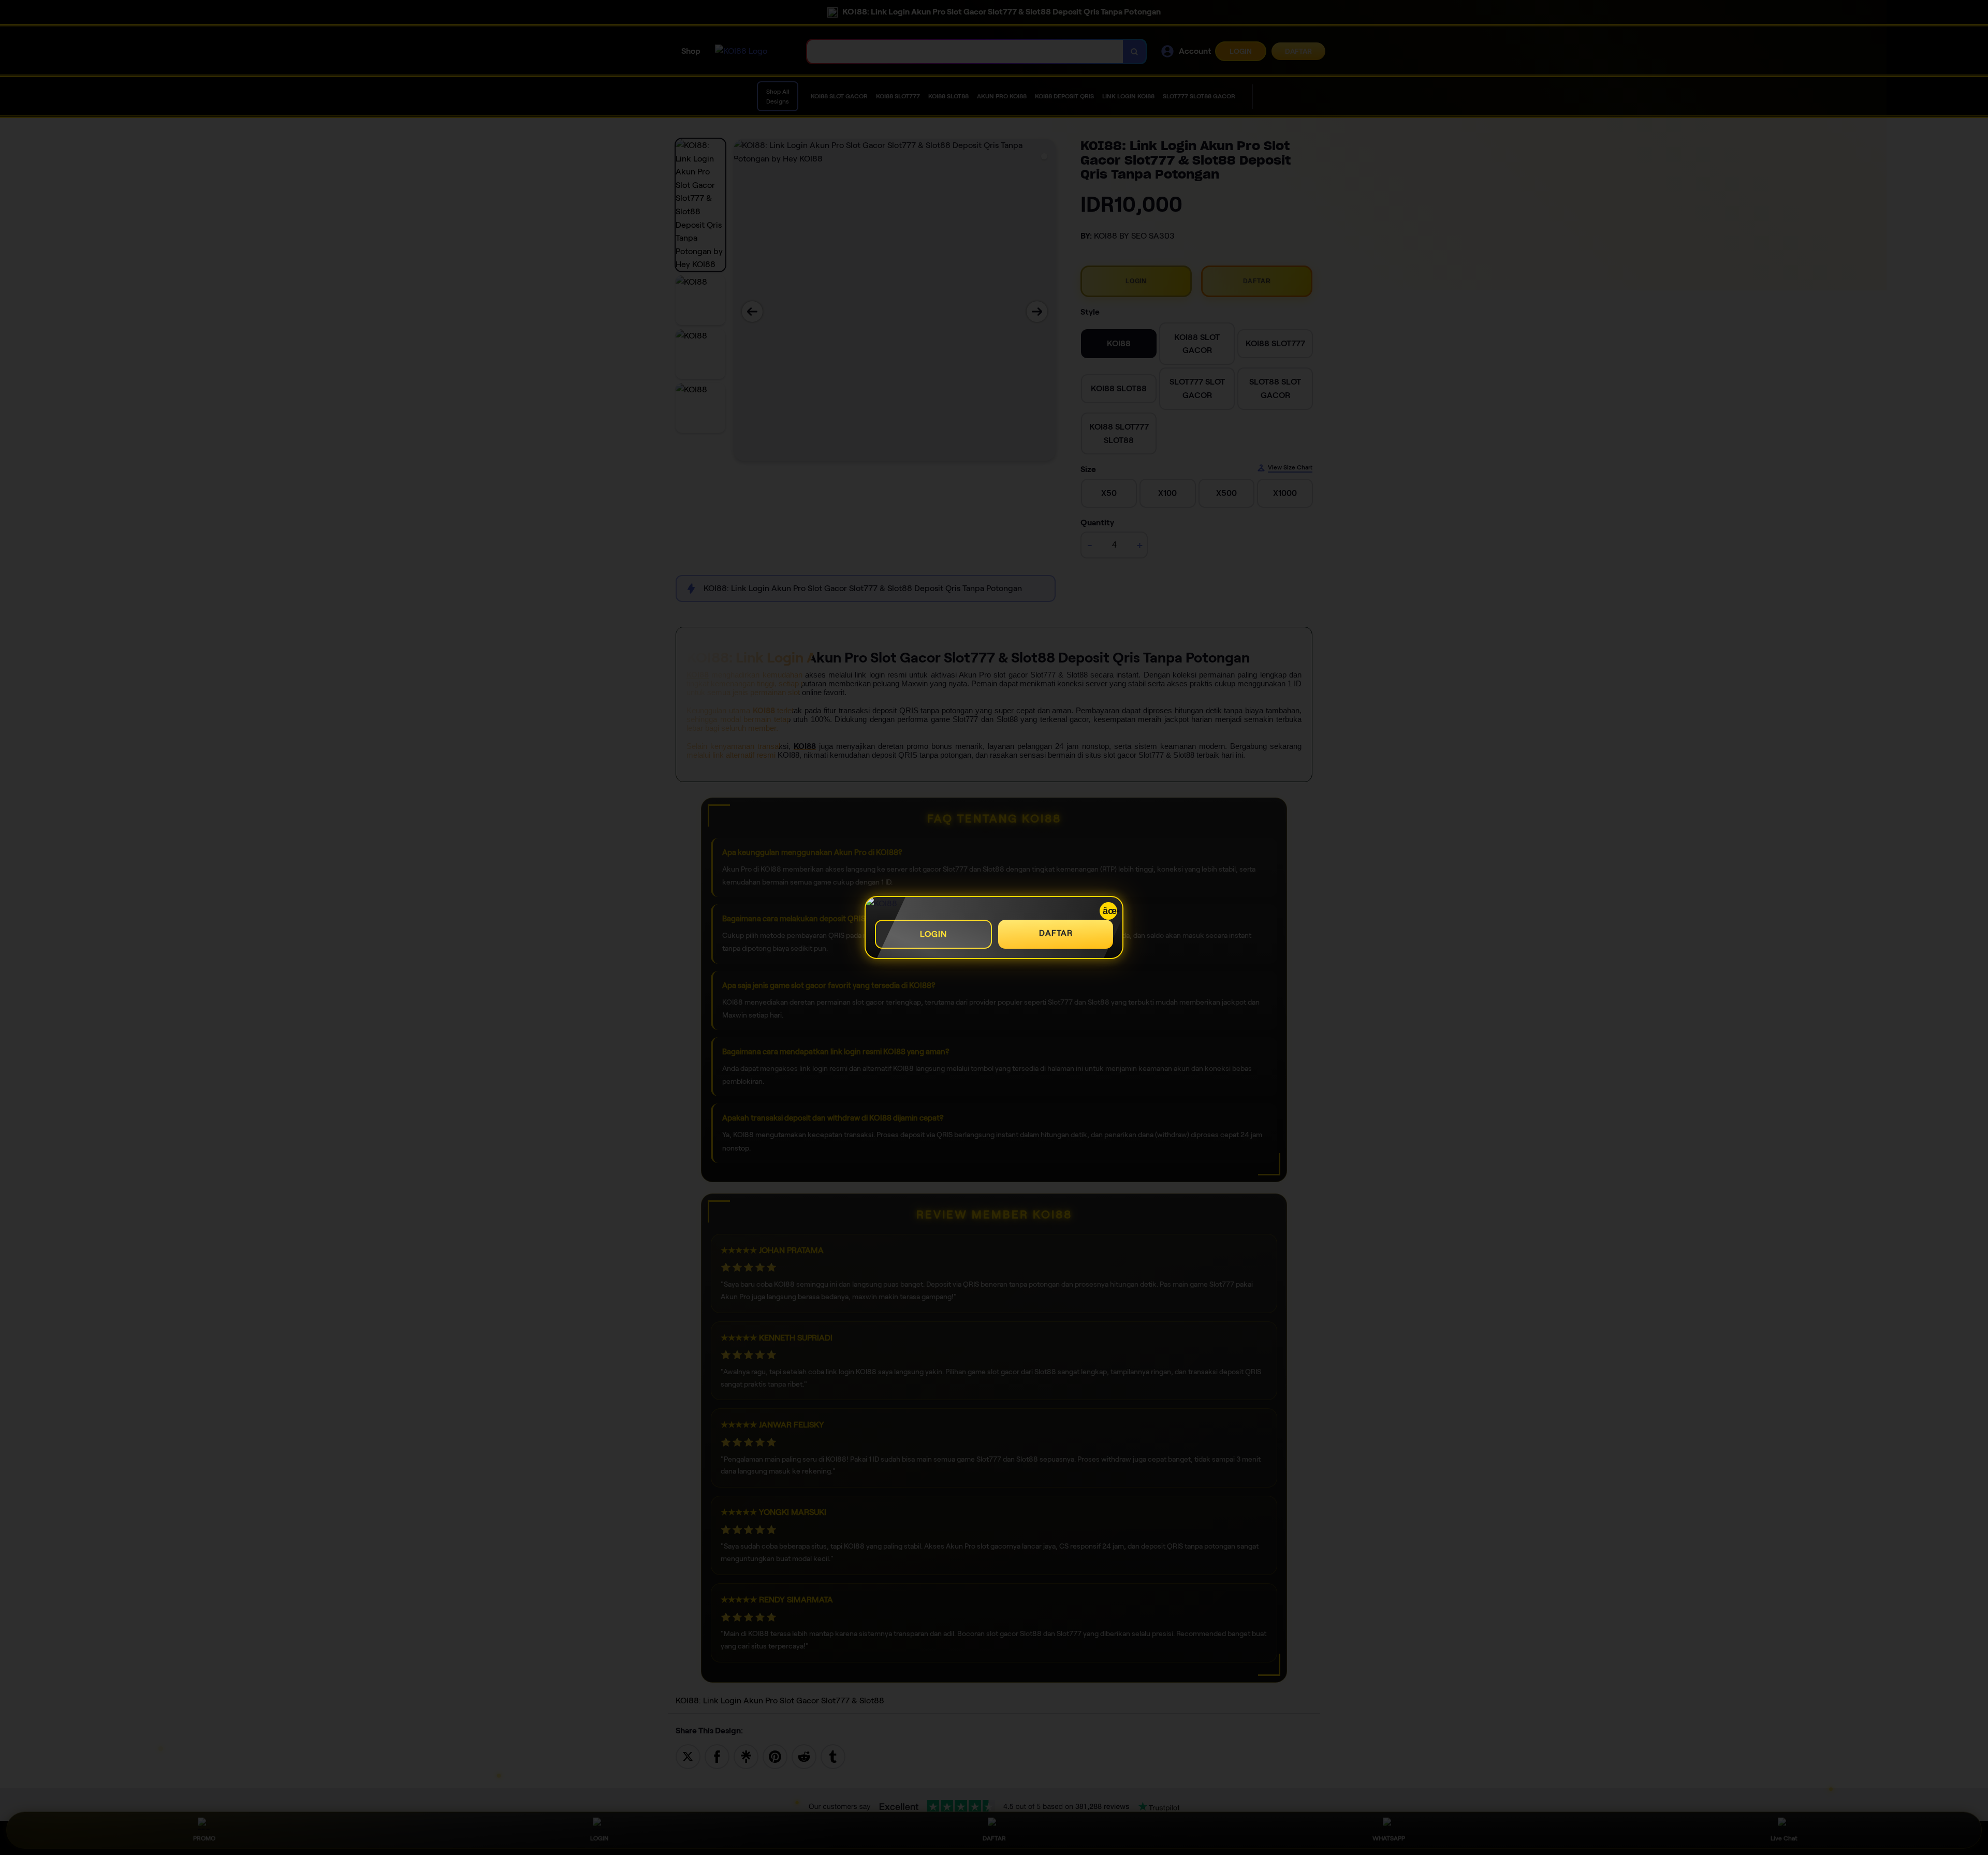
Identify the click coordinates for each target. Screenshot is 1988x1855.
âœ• (1110, 911)
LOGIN (933, 934)
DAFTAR (1056, 933)
